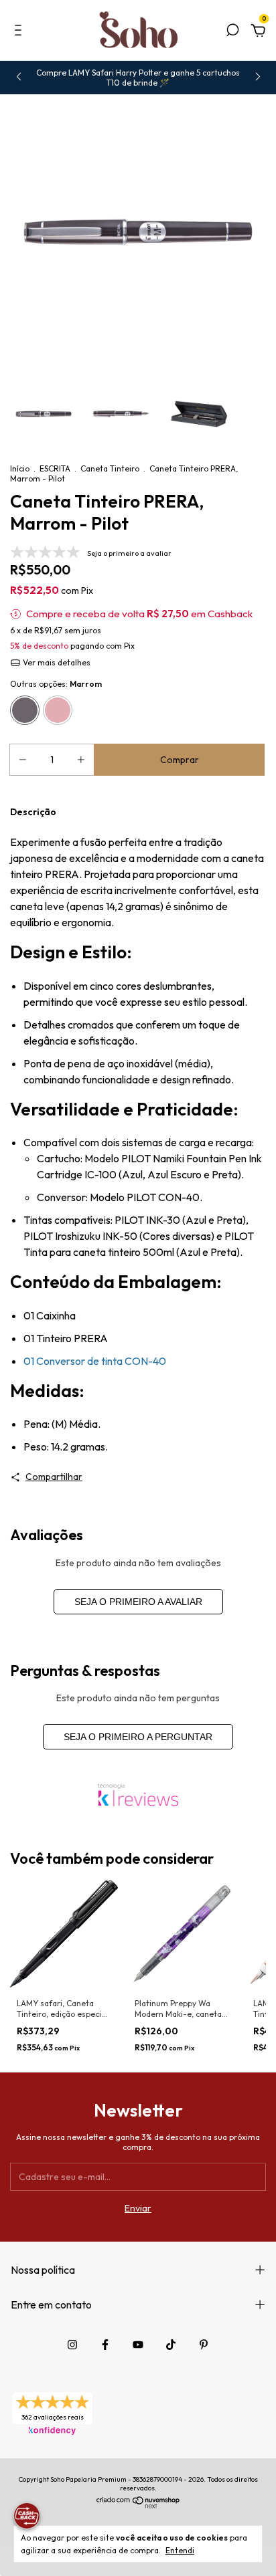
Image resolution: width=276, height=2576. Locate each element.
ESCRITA (55, 468)
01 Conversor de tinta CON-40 (95, 1361)
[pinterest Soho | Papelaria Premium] (204, 2345)
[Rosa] (58, 710)
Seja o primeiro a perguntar (138, 1737)
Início (20, 468)
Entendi (180, 2550)
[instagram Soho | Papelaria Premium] (72, 2345)
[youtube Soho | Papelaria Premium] (138, 2345)
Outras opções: (56, 684)
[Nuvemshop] (138, 2505)
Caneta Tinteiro (110, 468)
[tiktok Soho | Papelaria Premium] (171, 2345)
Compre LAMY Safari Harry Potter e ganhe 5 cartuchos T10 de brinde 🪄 (138, 78)
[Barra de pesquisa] (232, 32)
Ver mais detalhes (56, 662)
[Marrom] (25, 710)
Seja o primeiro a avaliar (138, 1602)
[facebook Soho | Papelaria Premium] (105, 2345)
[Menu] (20, 32)
